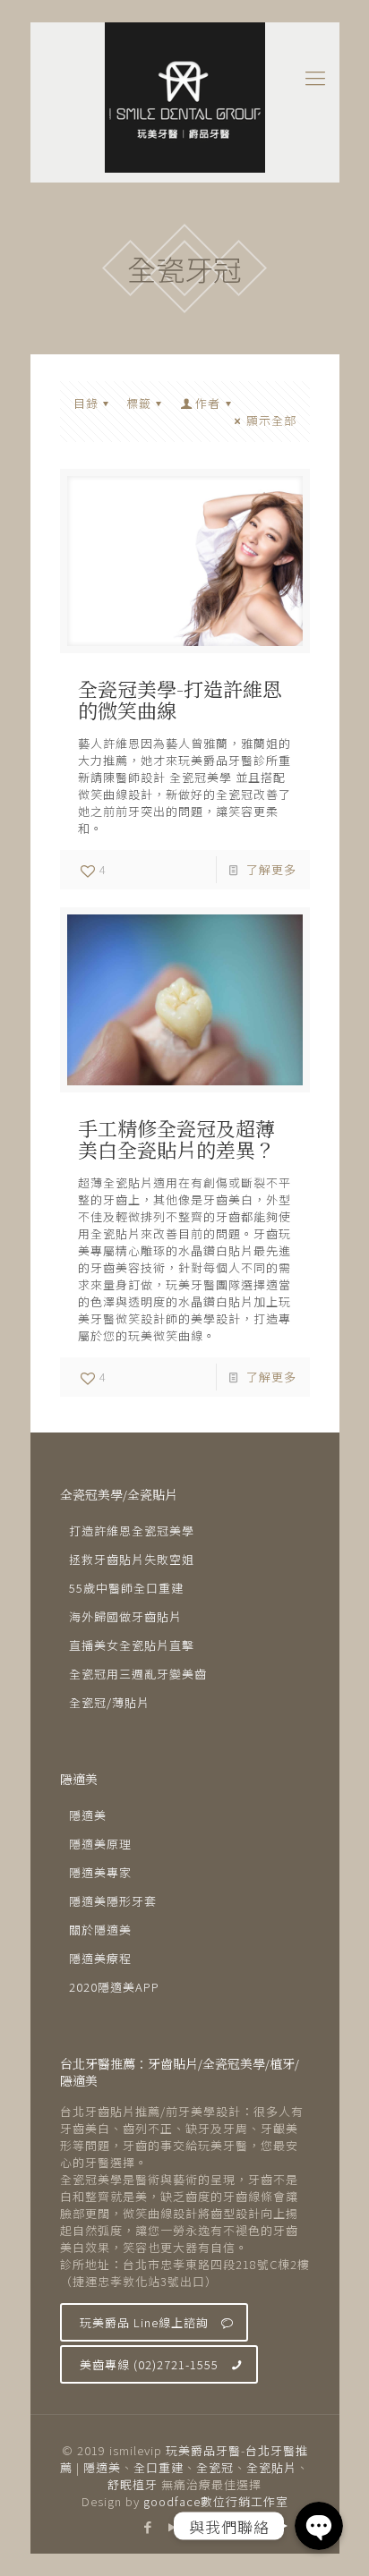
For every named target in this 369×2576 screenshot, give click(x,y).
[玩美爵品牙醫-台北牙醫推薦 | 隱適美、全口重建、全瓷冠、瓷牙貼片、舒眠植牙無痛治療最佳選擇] (185, 98)
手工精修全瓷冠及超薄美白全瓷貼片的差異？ (176, 1139)
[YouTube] (172, 2526)
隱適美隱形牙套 (113, 1901)
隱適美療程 (100, 1958)
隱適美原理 (100, 1844)
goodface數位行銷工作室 (216, 2501)
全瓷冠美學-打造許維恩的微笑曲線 (180, 699)
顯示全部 (271, 420)
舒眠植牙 (133, 2484)
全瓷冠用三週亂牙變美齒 (138, 1674)
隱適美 (88, 1815)
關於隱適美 (100, 1930)
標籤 (139, 403)
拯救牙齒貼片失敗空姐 (132, 1559)
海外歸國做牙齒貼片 (125, 1616)
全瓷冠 (215, 2467)
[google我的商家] (221, 2526)
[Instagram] (197, 2526)
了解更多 (271, 869)
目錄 (86, 403)
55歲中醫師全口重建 (126, 1588)
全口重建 (159, 2467)
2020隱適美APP (114, 1987)
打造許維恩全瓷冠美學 (132, 1530)
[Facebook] (148, 2526)
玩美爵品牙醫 (203, 2450)
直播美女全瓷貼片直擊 (132, 1645)
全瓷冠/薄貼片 (109, 1702)
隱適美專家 (100, 1872)
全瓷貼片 (271, 2467)
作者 (208, 403)
